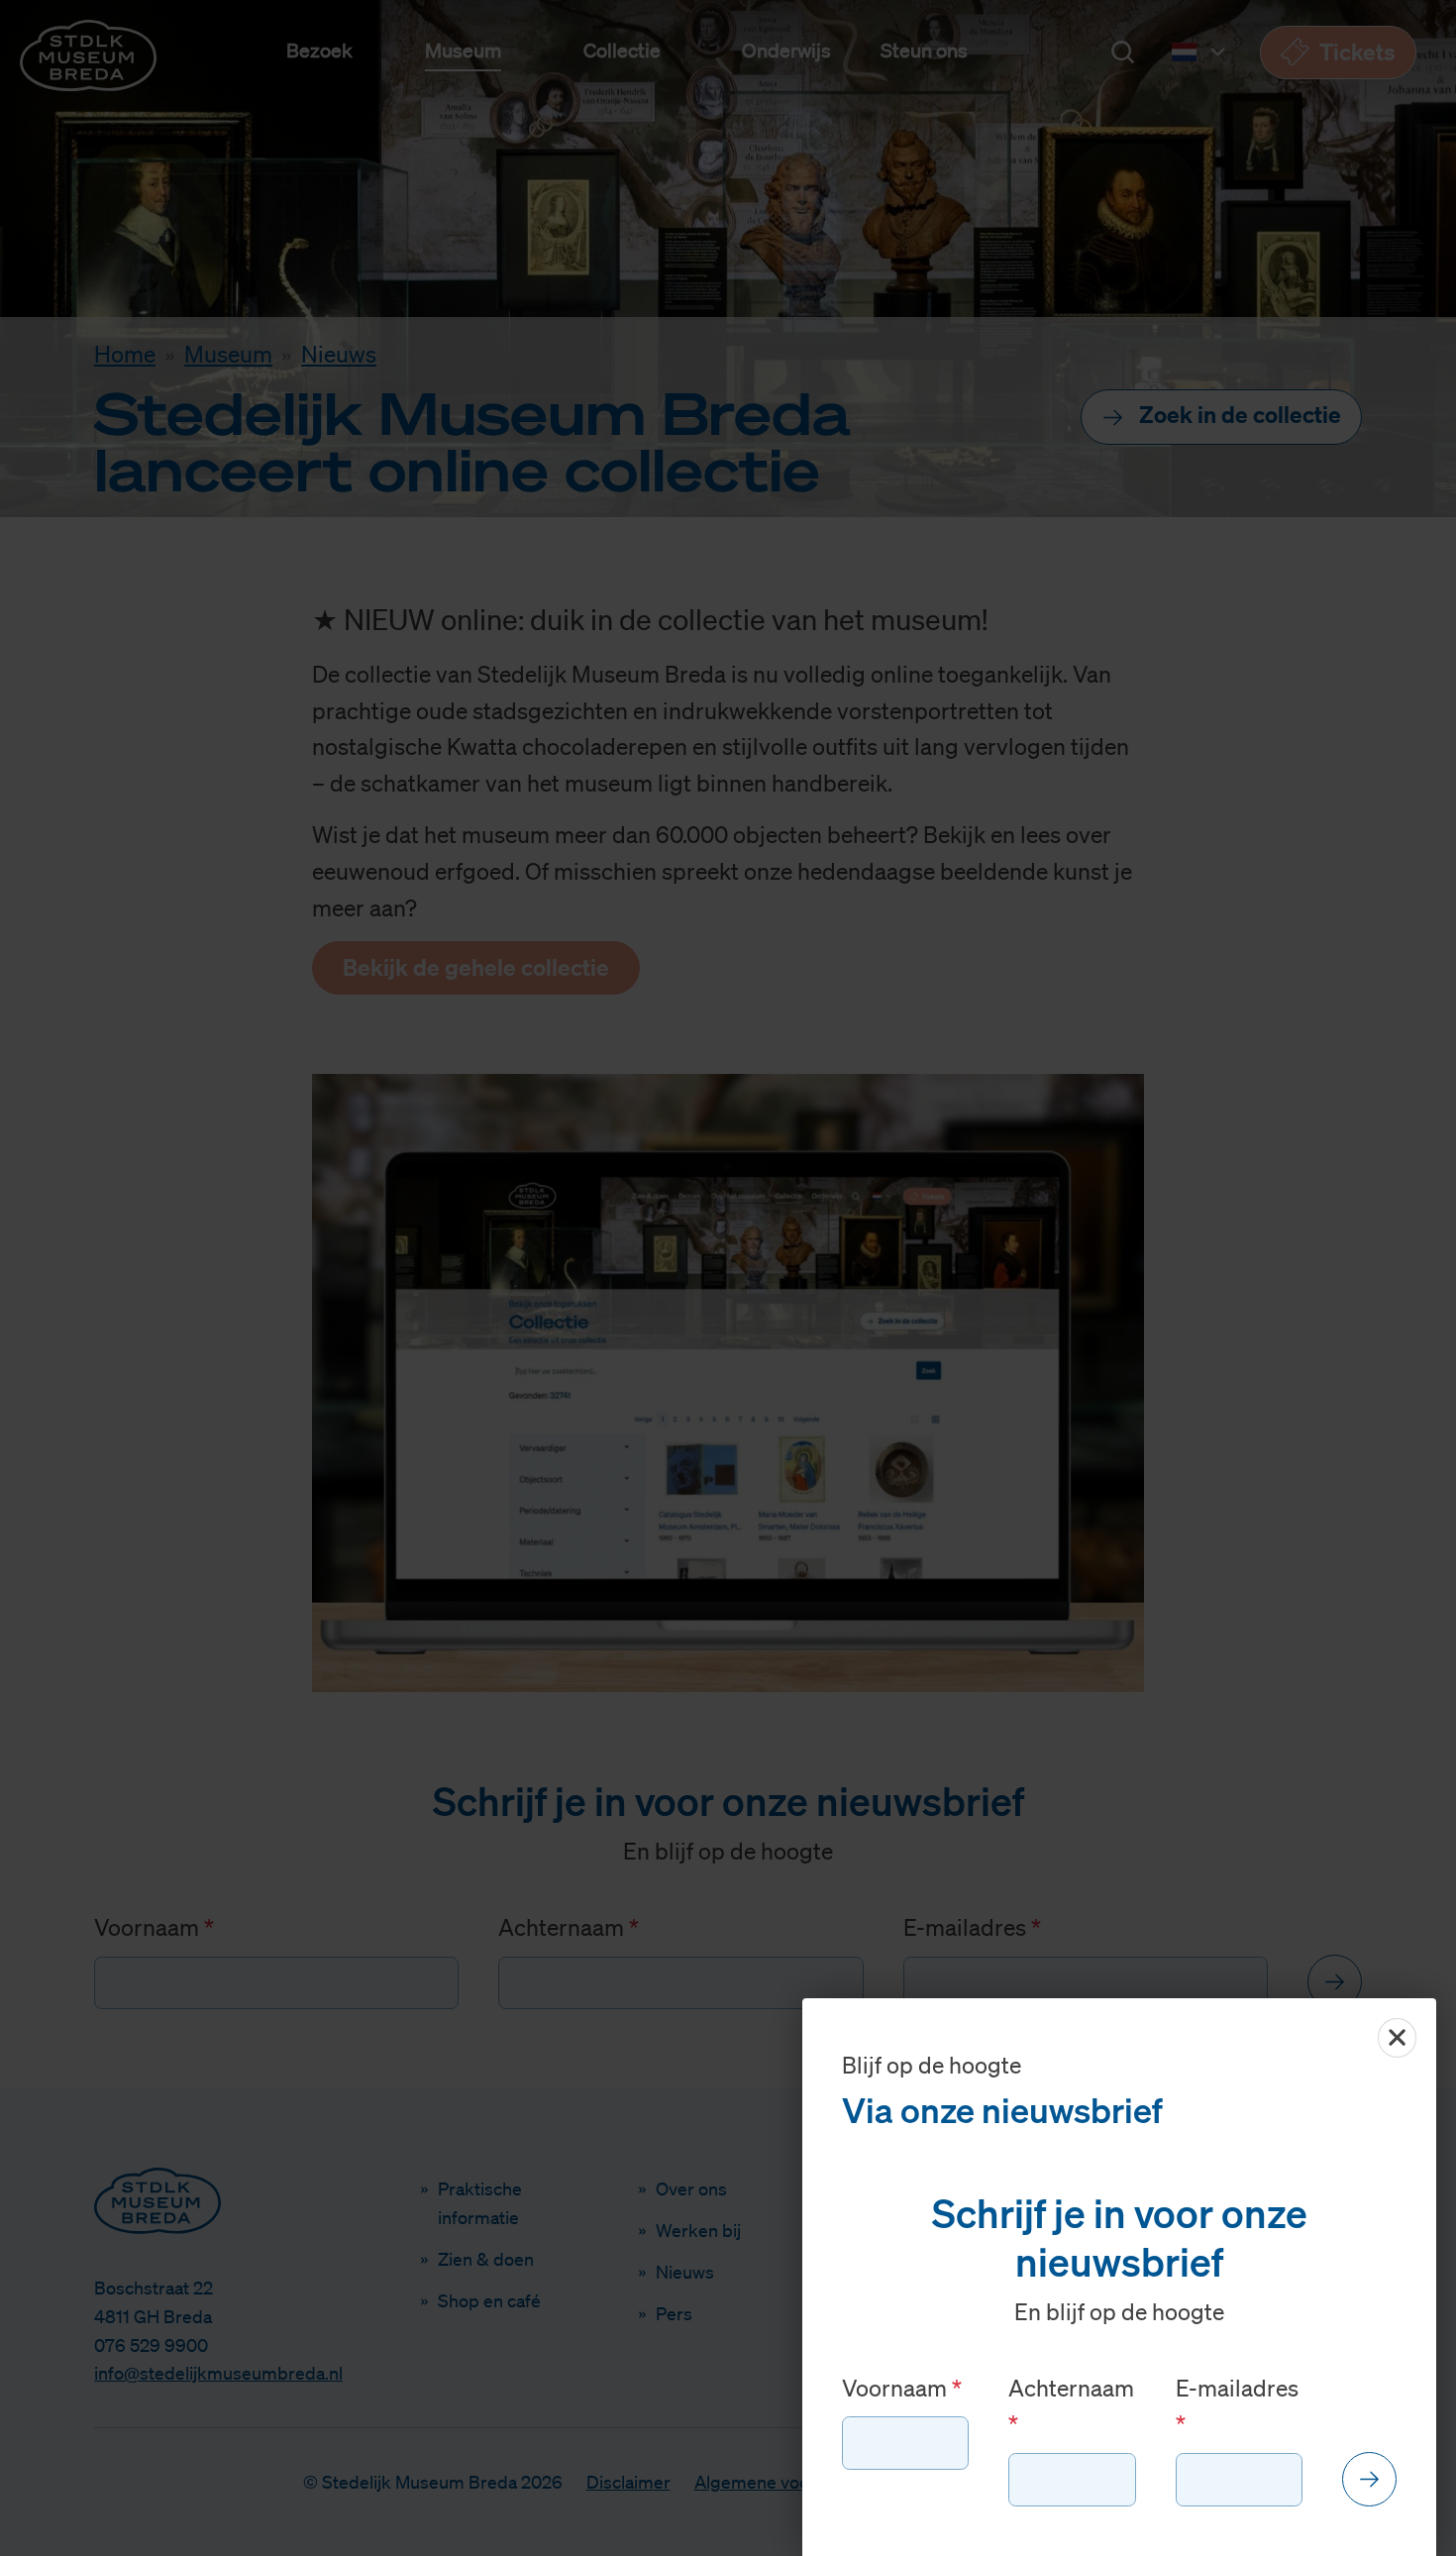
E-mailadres (1237, 2388)
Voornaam (897, 2388)
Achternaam (1071, 2388)
